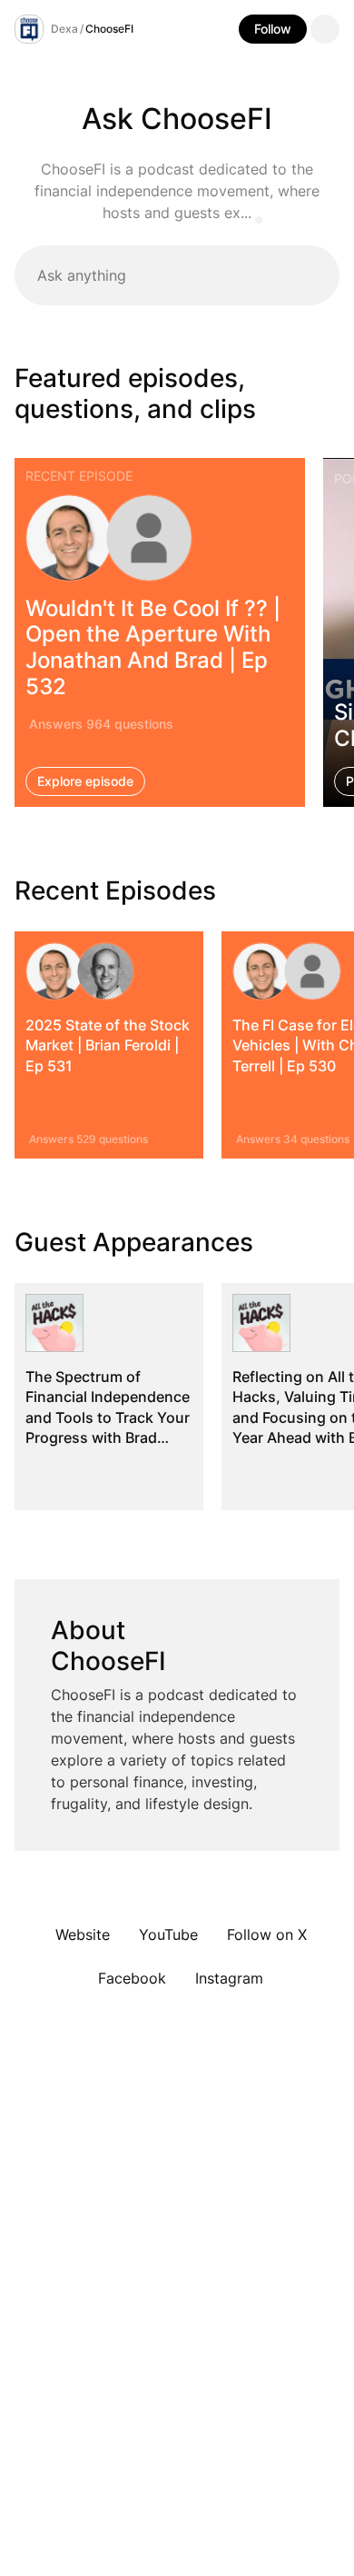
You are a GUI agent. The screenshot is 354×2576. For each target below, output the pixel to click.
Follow (273, 29)
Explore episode (85, 781)
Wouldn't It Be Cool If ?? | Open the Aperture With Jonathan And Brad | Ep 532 (153, 646)
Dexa (64, 29)
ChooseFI (109, 29)
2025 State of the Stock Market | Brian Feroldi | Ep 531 (108, 1045)
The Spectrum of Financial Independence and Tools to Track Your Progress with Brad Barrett (108, 1417)
